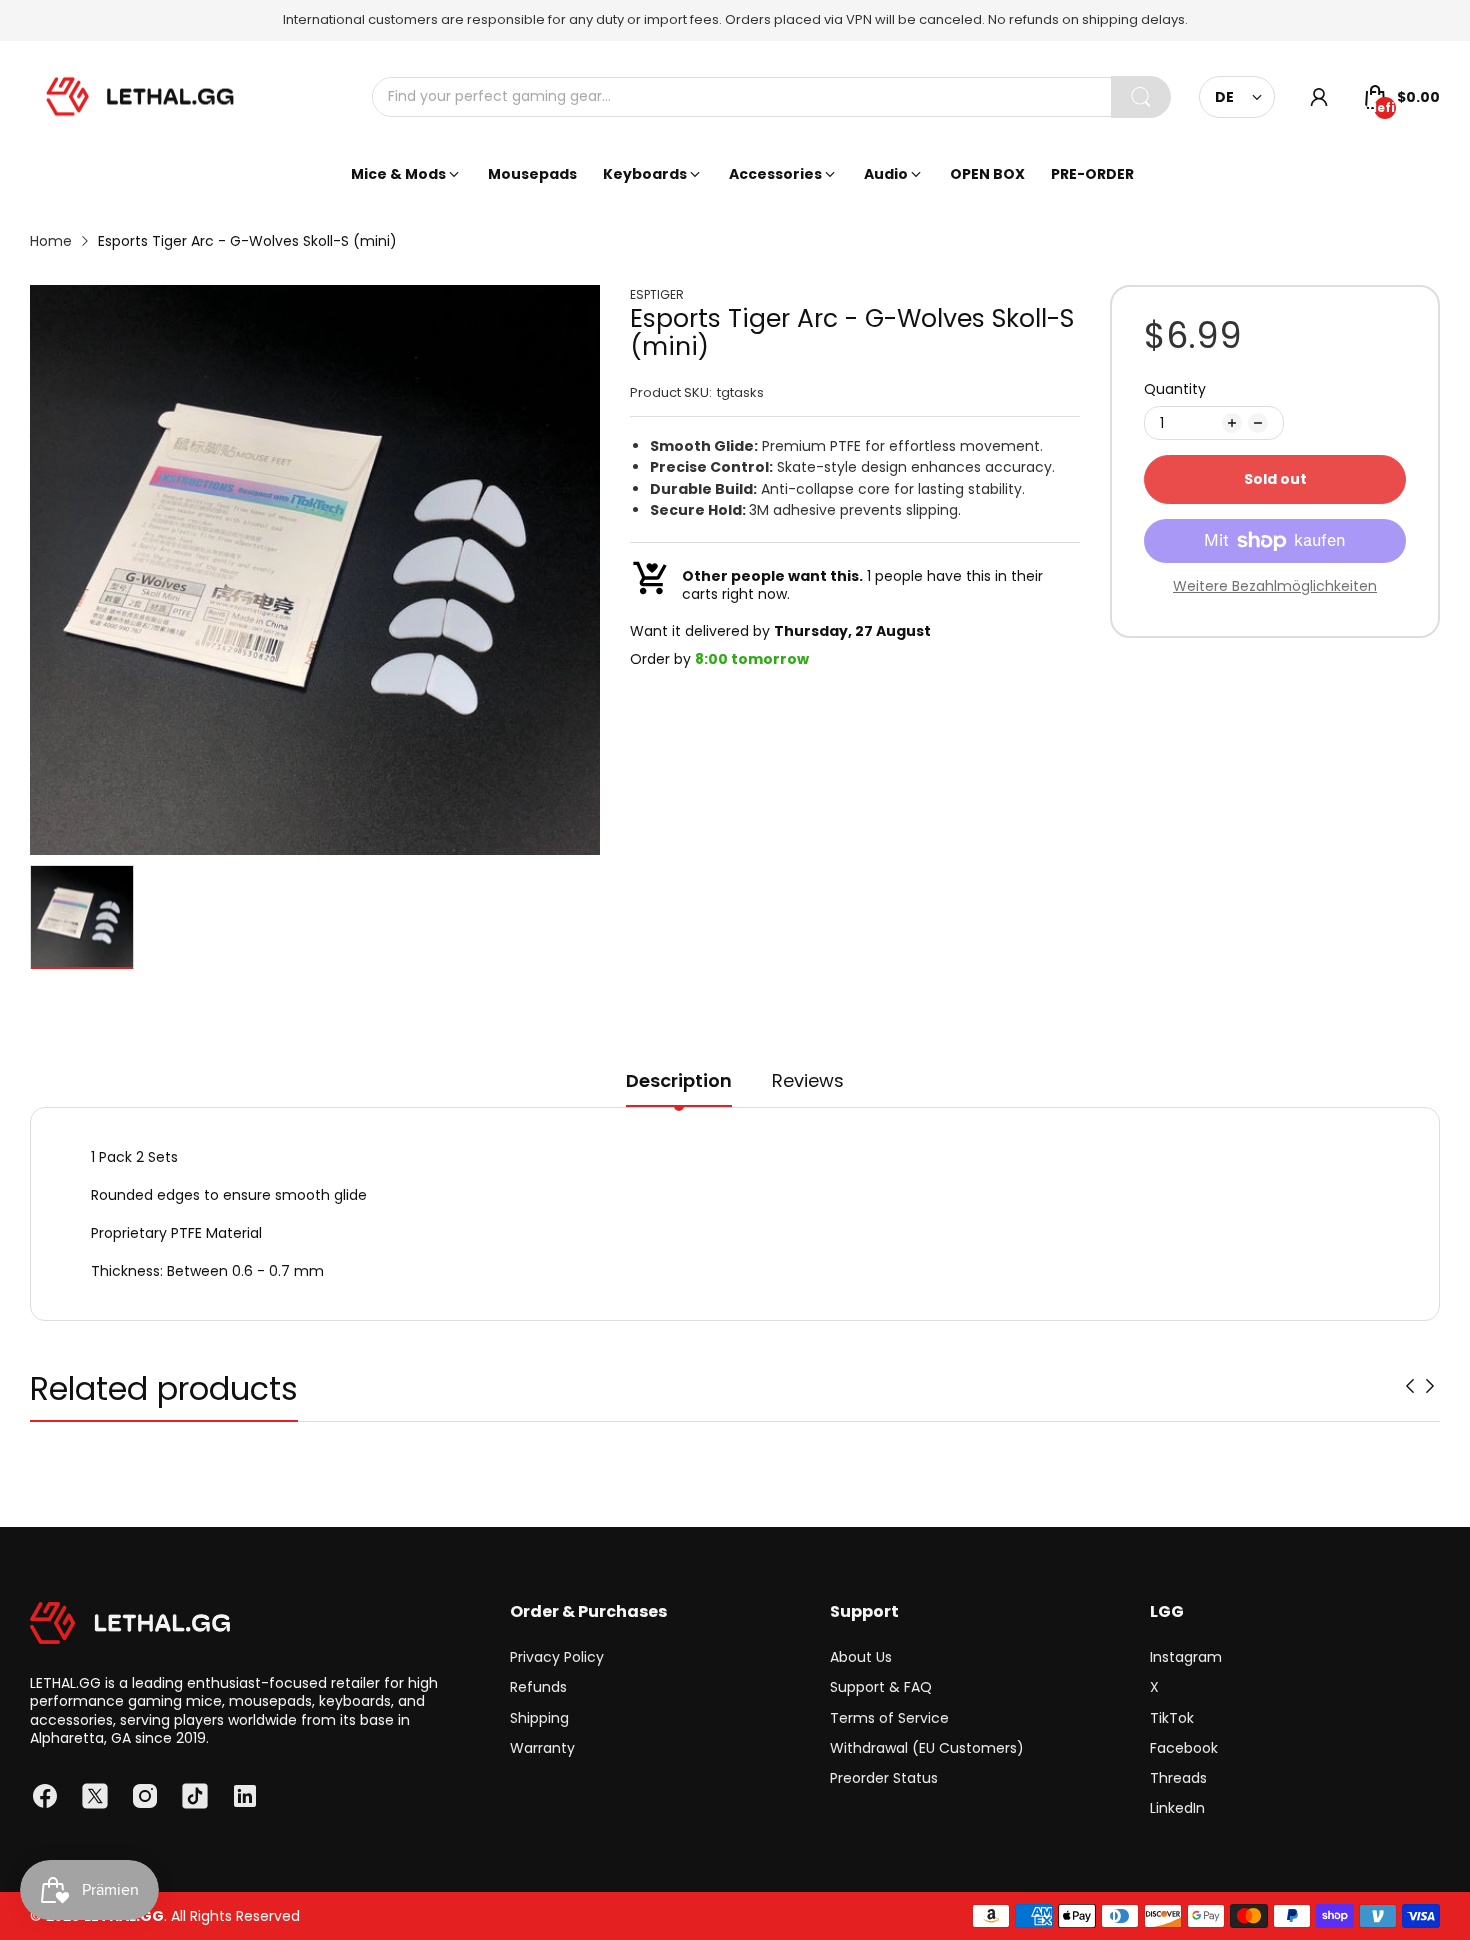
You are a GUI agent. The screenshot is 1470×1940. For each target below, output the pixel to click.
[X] (95, 1796)
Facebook (1184, 1748)
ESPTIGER (657, 295)
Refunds (538, 1687)
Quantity (1175, 389)
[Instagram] (145, 1796)
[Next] (1410, 1386)
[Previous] (1430, 1386)
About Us (861, 1657)
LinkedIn (1177, 1808)
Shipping (539, 1718)
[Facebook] (45, 1796)
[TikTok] (195, 1796)
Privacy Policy (557, 1657)
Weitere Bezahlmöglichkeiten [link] (1275, 586)
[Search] (1141, 97)
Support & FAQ (881, 1687)
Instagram (1186, 1657)
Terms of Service (889, 1718)
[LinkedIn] (245, 1796)
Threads (1178, 1778)
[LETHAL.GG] (140, 97)
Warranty (542, 1748)
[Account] (1319, 97)
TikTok (1172, 1718)
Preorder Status (884, 1778)
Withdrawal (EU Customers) (927, 1748)
